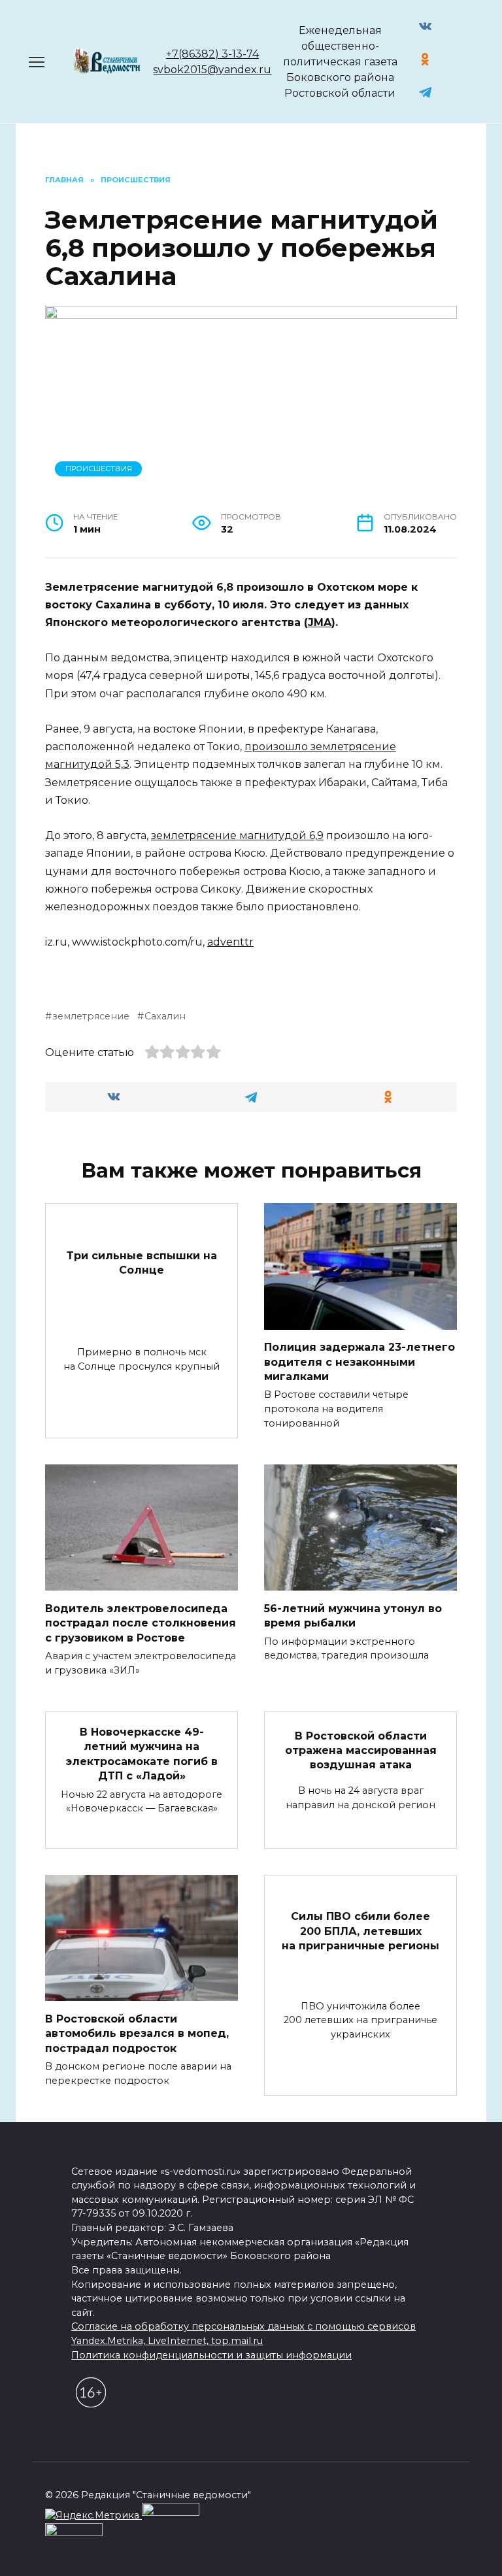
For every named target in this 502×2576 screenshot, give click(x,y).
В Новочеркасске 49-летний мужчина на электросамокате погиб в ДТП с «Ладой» (142, 1754)
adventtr (230, 942)
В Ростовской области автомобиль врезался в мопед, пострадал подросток (137, 2033)
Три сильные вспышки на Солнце (142, 1263)
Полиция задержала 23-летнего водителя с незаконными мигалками (360, 1362)
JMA (320, 622)
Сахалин (165, 1016)
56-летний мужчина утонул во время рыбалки (353, 1615)
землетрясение (91, 1016)
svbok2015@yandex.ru (212, 70)
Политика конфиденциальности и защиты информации (211, 2355)
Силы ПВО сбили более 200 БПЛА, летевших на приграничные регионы (360, 1931)
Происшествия (99, 469)
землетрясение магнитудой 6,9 (237, 835)
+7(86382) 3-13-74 (212, 54)
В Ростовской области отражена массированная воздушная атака (361, 1750)
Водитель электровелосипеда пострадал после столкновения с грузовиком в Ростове (141, 1623)
